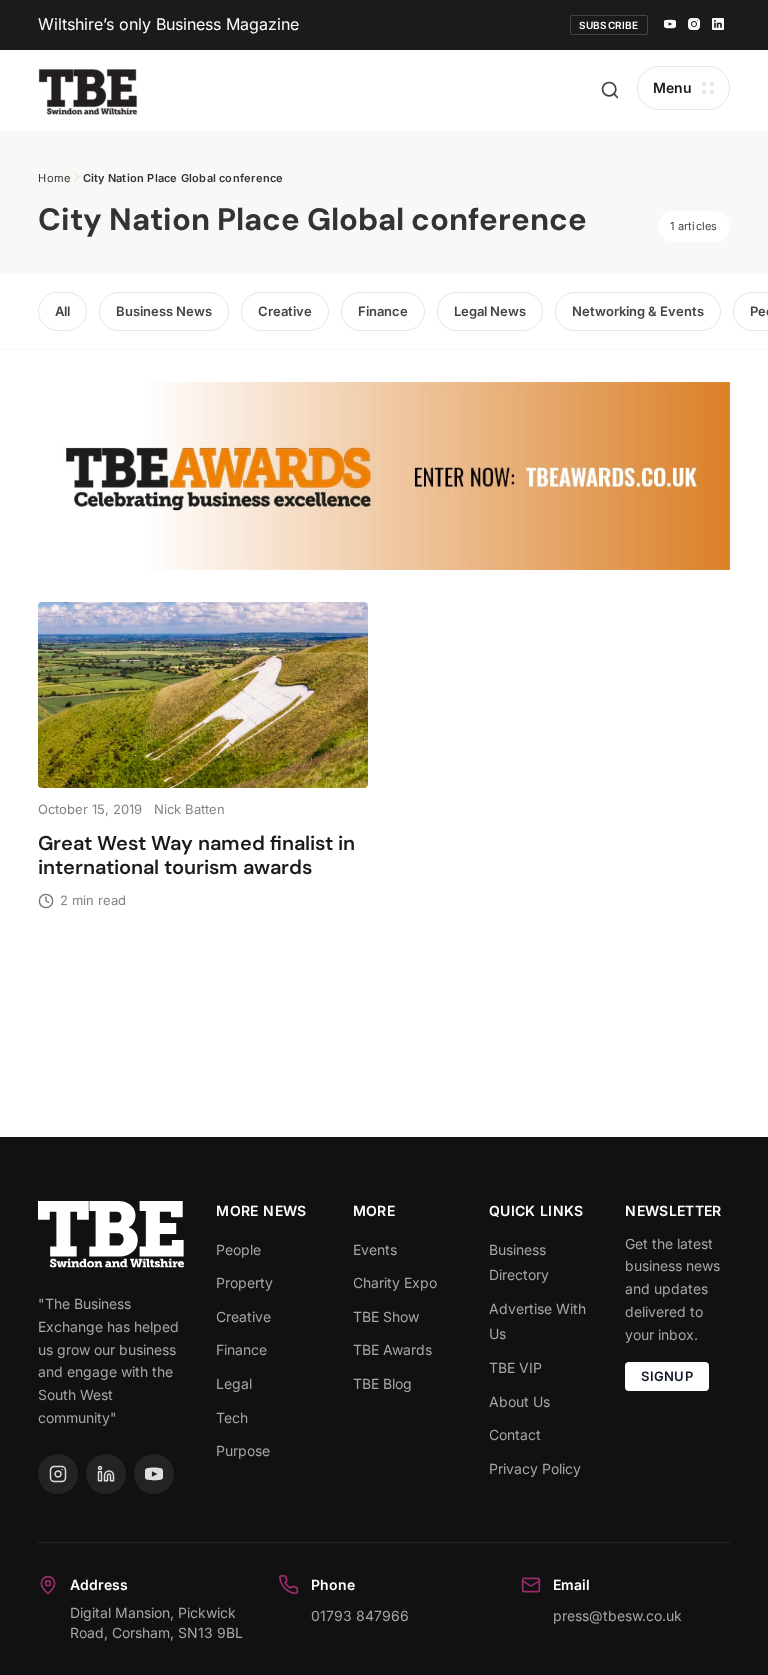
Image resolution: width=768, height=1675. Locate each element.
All (62, 311)
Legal (234, 1383)
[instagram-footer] (58, 1474)
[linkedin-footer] (106, 1474)
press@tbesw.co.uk (617, 1615)
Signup (667, 1376)
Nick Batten (189, 809)
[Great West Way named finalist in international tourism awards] (203, 694)
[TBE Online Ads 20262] (383, 476)
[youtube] (670, 25)
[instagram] (694, 25)
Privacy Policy (535, 1468)
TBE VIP (515, 1367)
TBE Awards (392, 1349)
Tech (232, 1417)
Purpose (243, 1450)
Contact (515, 1434)
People (238, 1249)
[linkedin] (718, 25)
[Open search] (610, 90)
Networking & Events (638, 311)
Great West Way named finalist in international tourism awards (196, 855)
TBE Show (386, 1316)
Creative (285, 311)
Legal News (490, 311)
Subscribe (609, 25)
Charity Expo (395, 1282)
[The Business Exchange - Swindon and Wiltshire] (88, 90)
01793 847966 (360, 1615)
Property (244, 1282)
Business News (164, 311)
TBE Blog (382, 1383)
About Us (519, 1401)
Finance (383, 311)
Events (375, 1249)
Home (54, 178)
